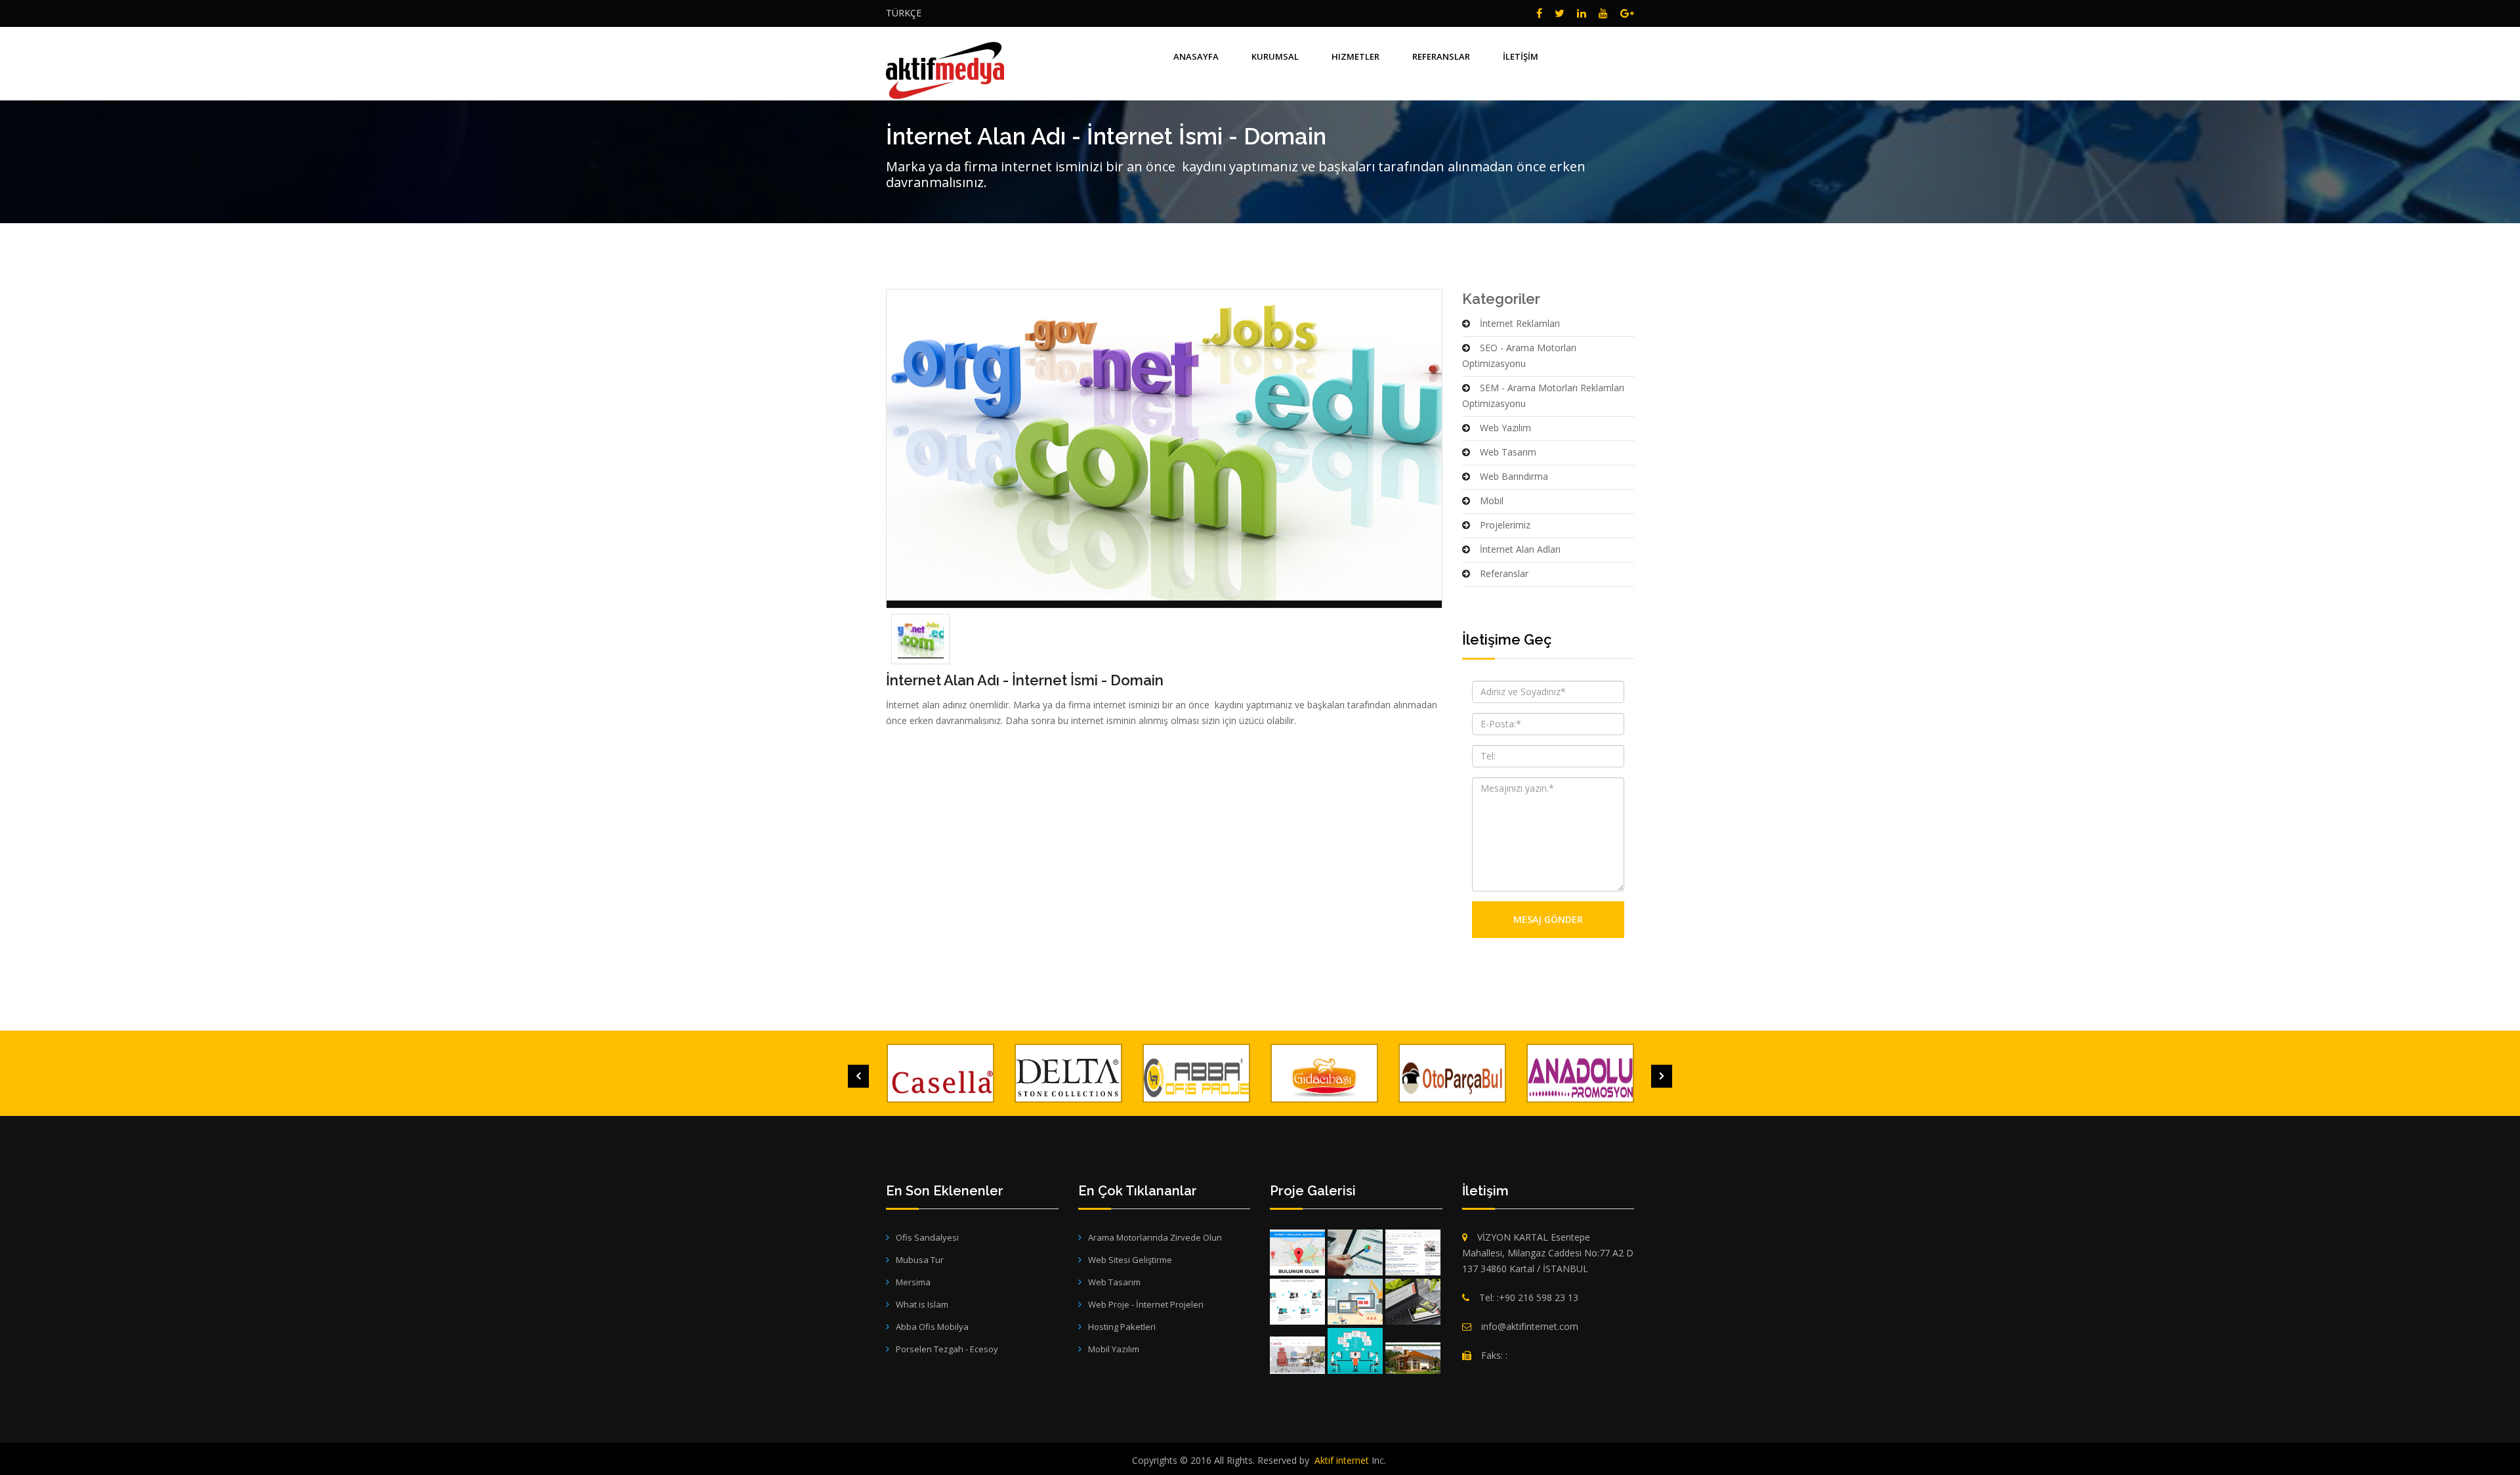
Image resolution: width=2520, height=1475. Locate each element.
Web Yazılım (1505, 428)
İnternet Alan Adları (1520, 549)
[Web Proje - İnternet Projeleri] (1355, 1351)
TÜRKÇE (904, 13)
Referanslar (1504, 573)
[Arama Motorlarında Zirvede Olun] (1297, 1252)
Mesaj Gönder (1548, 919)
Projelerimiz (1505, 525)
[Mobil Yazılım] (1413, 1302)
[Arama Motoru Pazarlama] (1355, 1252)
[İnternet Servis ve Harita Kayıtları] (1413, 1252)
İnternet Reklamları (1520, 323)
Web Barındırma (1514, 476)
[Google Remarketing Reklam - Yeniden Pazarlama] (1297, 1302)
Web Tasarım (1508, 452)
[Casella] (1297, 1355)
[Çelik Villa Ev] (1413, 1358)
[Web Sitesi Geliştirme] (1355, 1302)
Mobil (1492, 501)
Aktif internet (1342, 1460)
